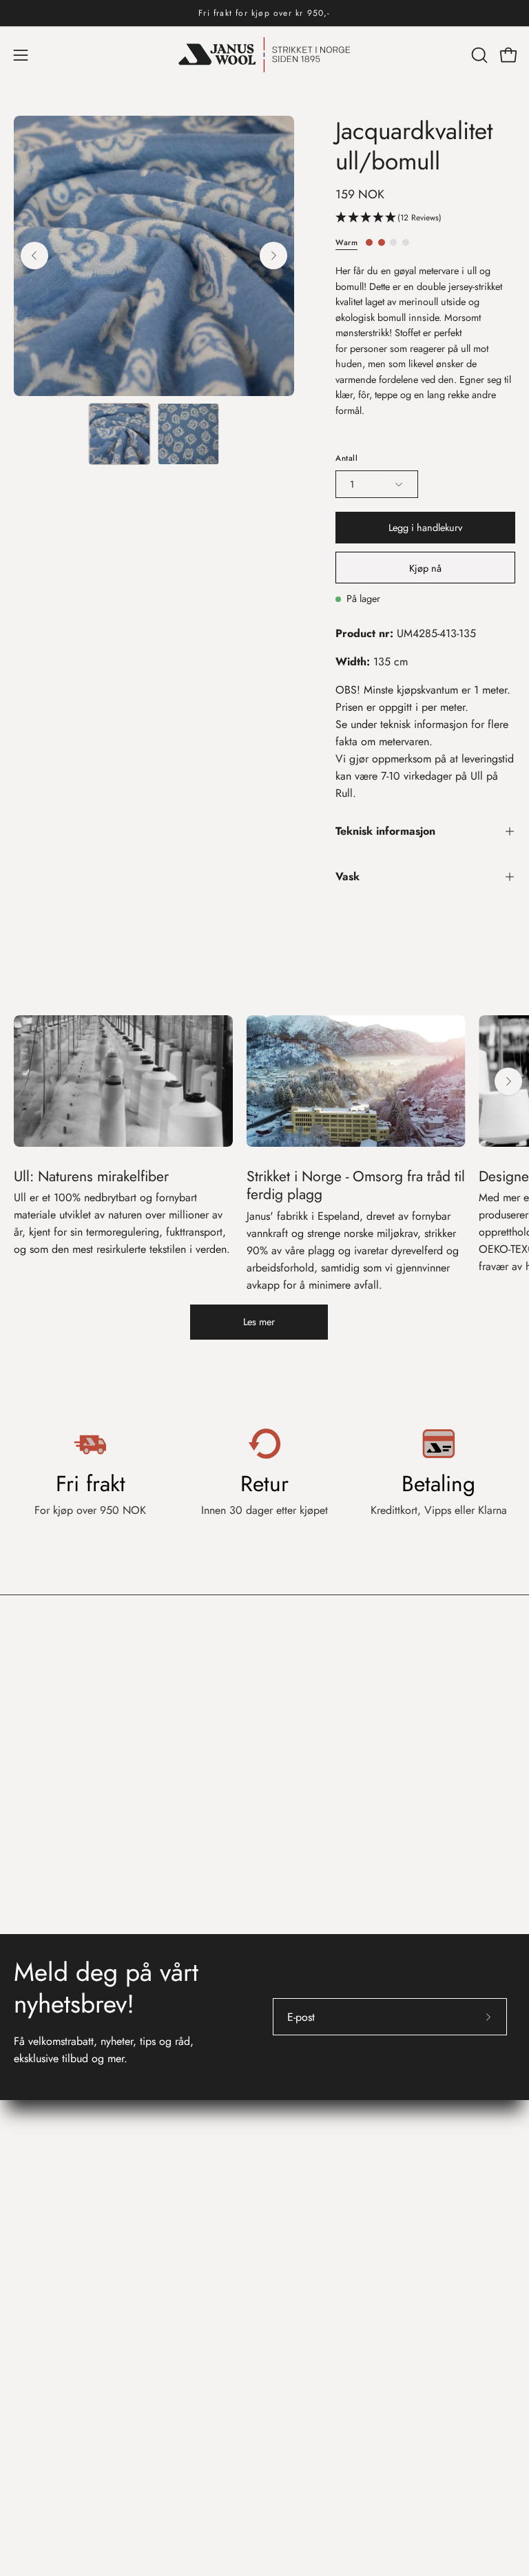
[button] (478, 55)
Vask (348, 876)
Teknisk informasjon (385, 831)
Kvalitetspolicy (311, 2152)
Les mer (259, 1322)
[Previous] (34, 256)
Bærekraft (300, 2301)
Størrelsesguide (49, 2278)
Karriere (296, 2107)
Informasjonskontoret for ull (359, 2199)
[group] (264, 13)
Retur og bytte (46, 2233)
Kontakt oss (46, 2199)
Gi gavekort (41, 2301)
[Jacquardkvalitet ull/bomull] (119, 434)
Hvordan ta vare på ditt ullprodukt (356, 2255)
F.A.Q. (30, 2255)
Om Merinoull (310, 2233)
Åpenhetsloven (312, 2129)
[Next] (273, 256)
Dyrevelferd (305, 2324)
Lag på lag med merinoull (338, 2278)
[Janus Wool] (264, 55)
